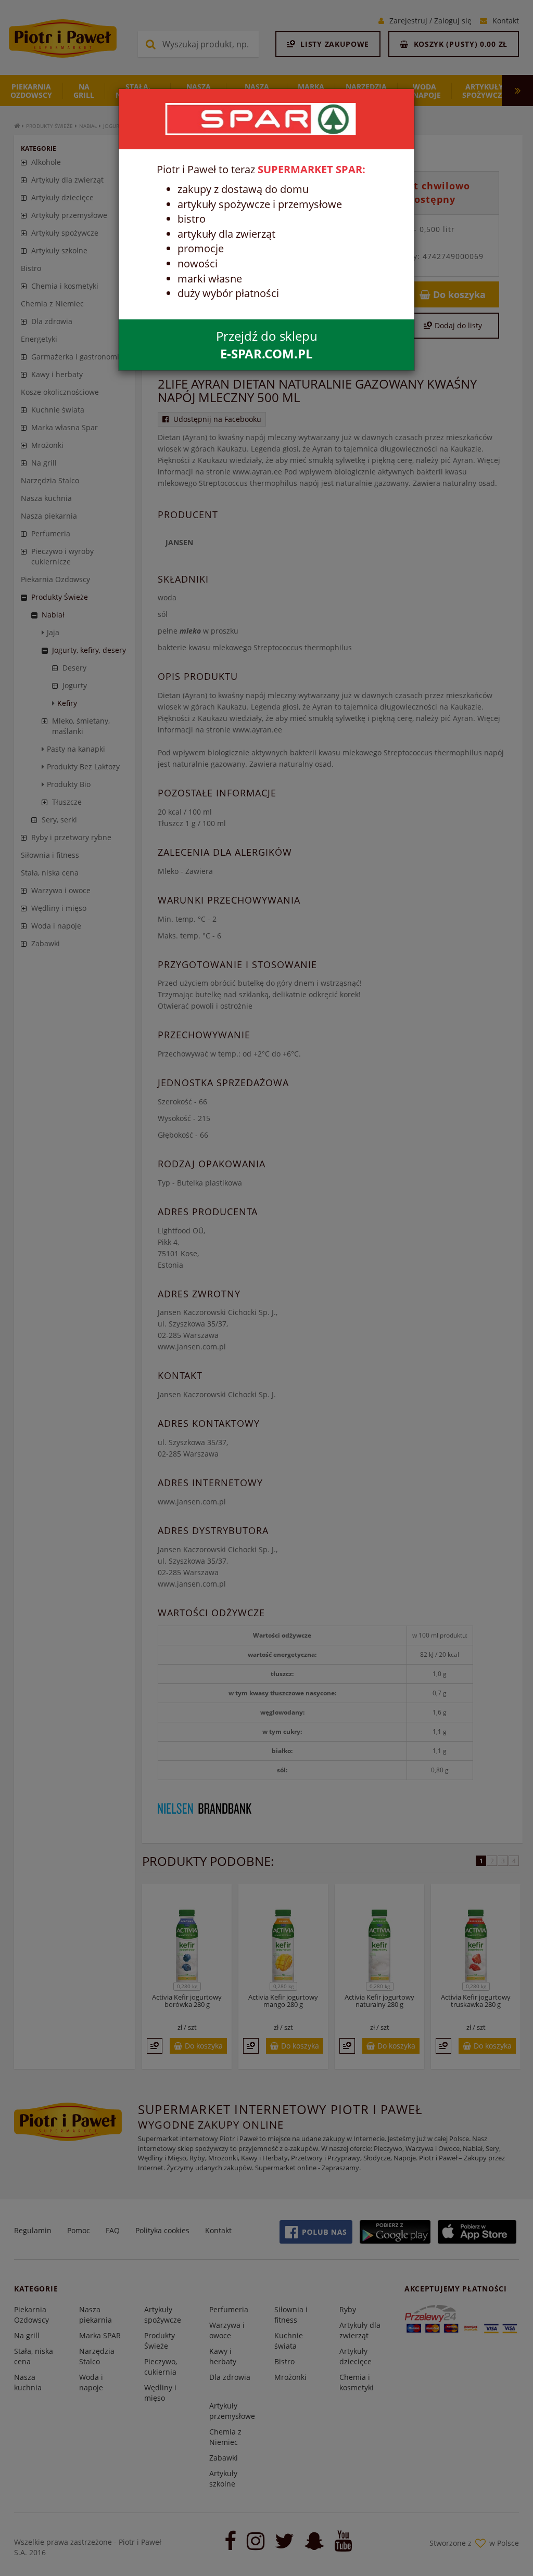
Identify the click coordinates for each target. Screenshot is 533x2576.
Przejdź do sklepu (267, 345)
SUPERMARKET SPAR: (312, 169)
